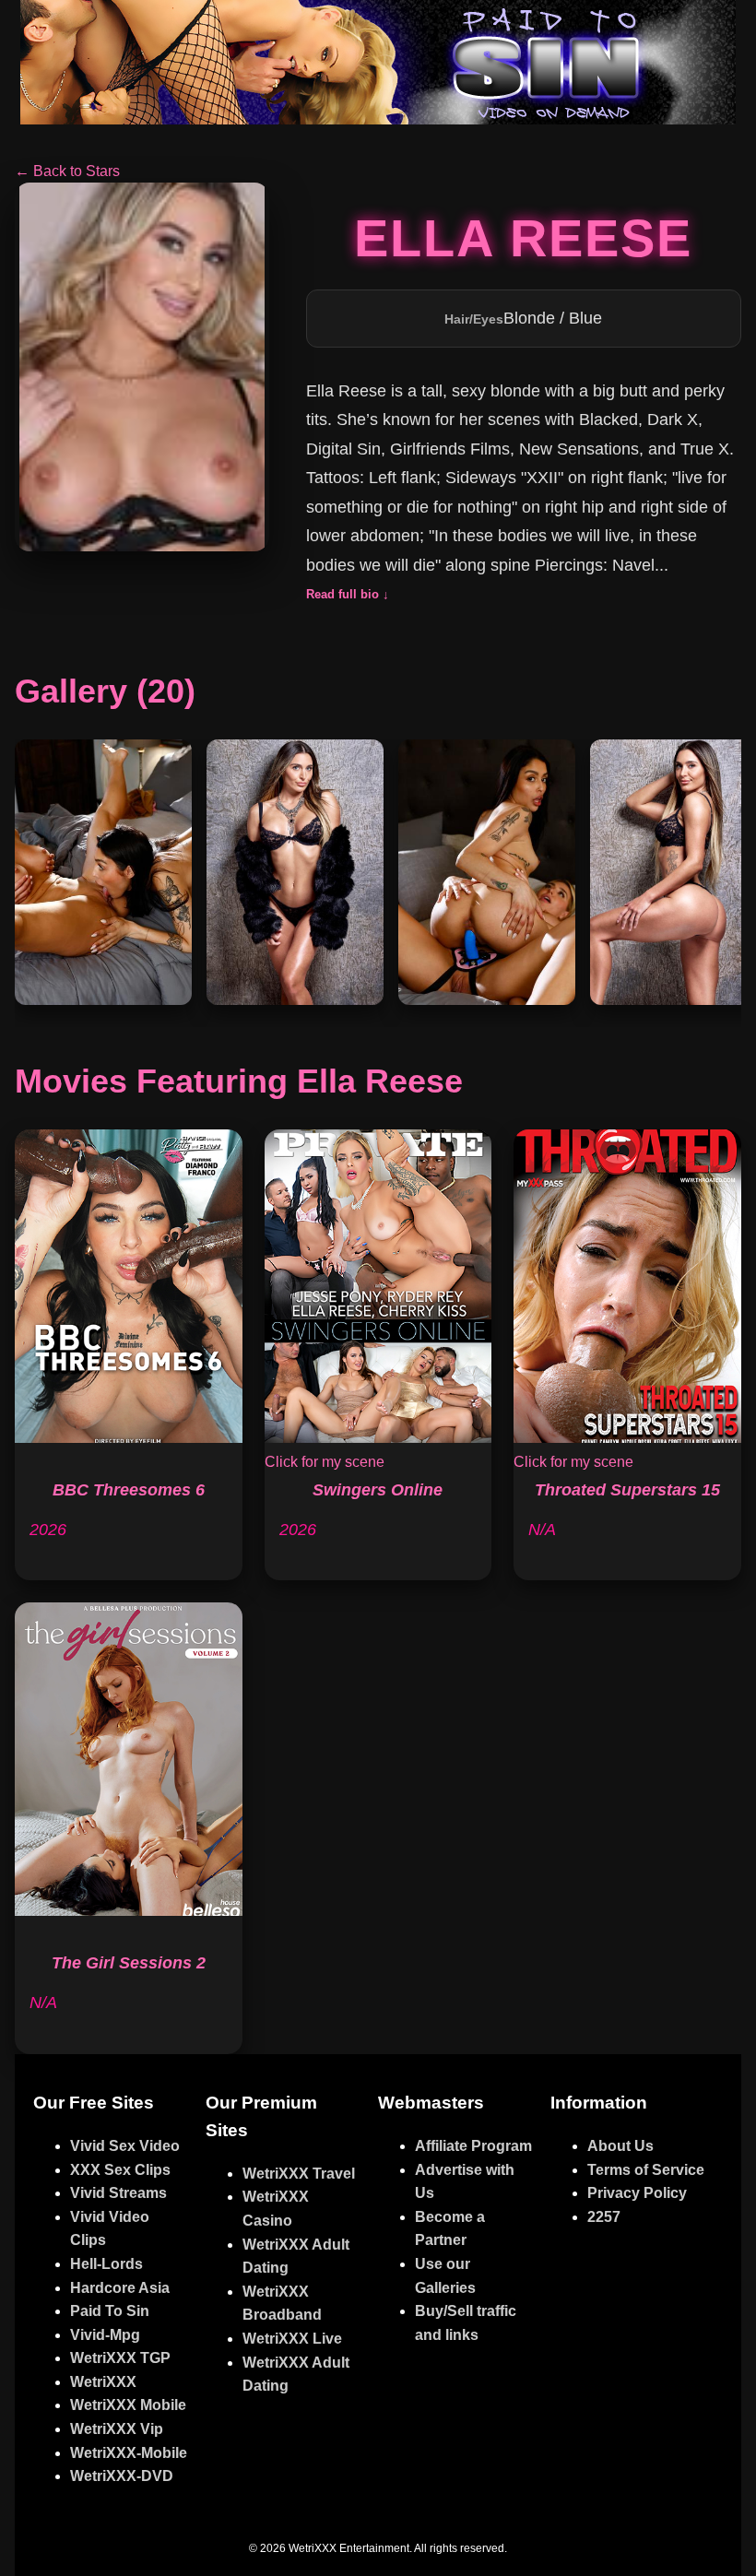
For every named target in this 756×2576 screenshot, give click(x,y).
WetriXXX (103, 2382)
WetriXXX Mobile (128, 2405)
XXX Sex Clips (120, 2170)
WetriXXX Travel (299, 2174)
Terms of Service (646, 2170)
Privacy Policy (637, 2193)
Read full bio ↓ (348, 594)
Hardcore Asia (120, 2288)
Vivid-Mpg (105, 2335)
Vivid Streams (118, 2193)
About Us (620, 2146)
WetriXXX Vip (117, 2429)
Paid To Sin (110, 2311)
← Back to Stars (67, 171)
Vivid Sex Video (125, 2146)
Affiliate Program (473, 2146)
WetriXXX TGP (120, 2358)
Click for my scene (325, 1462)
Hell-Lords (106, 2264)
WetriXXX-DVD (122, 2476)
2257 (604, 2217)
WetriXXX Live (292, 2339)
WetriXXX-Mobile (129, 2453)
